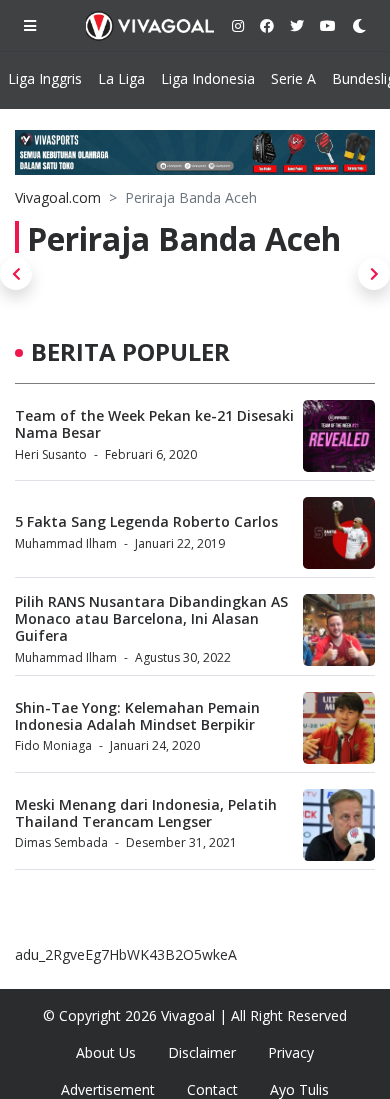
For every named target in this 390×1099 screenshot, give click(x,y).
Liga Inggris (45, 78)
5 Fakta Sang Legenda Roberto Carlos (146, 521)
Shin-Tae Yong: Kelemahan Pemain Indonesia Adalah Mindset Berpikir (137, 716)
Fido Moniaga (53, 745)
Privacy (291, 1052)
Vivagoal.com (58, 197)
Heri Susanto (51, 454)
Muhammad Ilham (66, 543)
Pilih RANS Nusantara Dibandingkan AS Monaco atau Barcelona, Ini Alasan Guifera (151, 618)
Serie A (293, 78)
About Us (106, 1052)
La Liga (121, 78)
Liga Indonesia (208, 78)
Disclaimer (202, 1052)
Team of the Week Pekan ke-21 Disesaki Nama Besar (154, 424)
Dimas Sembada (61, 842)
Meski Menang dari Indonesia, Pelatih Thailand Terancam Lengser (146, 813)
